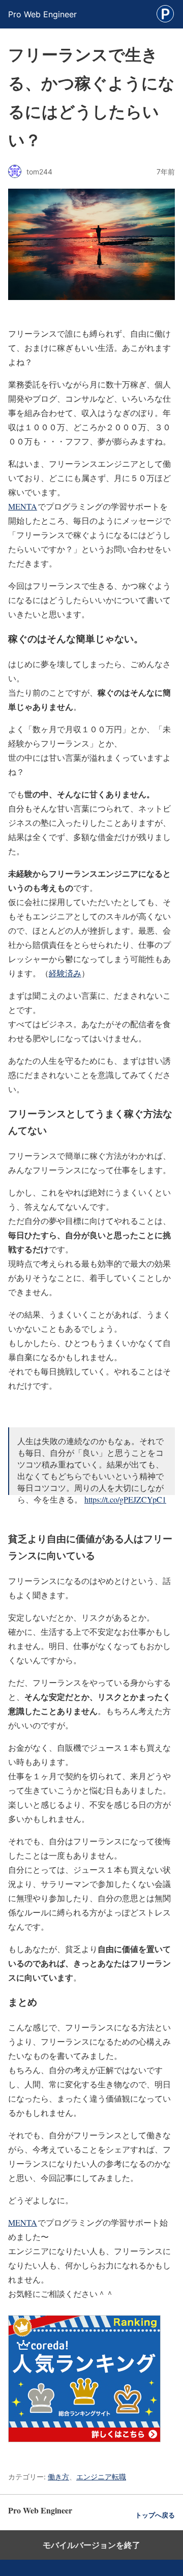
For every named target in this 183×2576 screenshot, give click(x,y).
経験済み (65, 973)
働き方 (58, 2477)
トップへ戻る (155, 2515)
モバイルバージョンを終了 (91, 2545)
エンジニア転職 (101, 2477)
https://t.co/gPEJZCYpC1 (125, 1499)
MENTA (23, 506)
